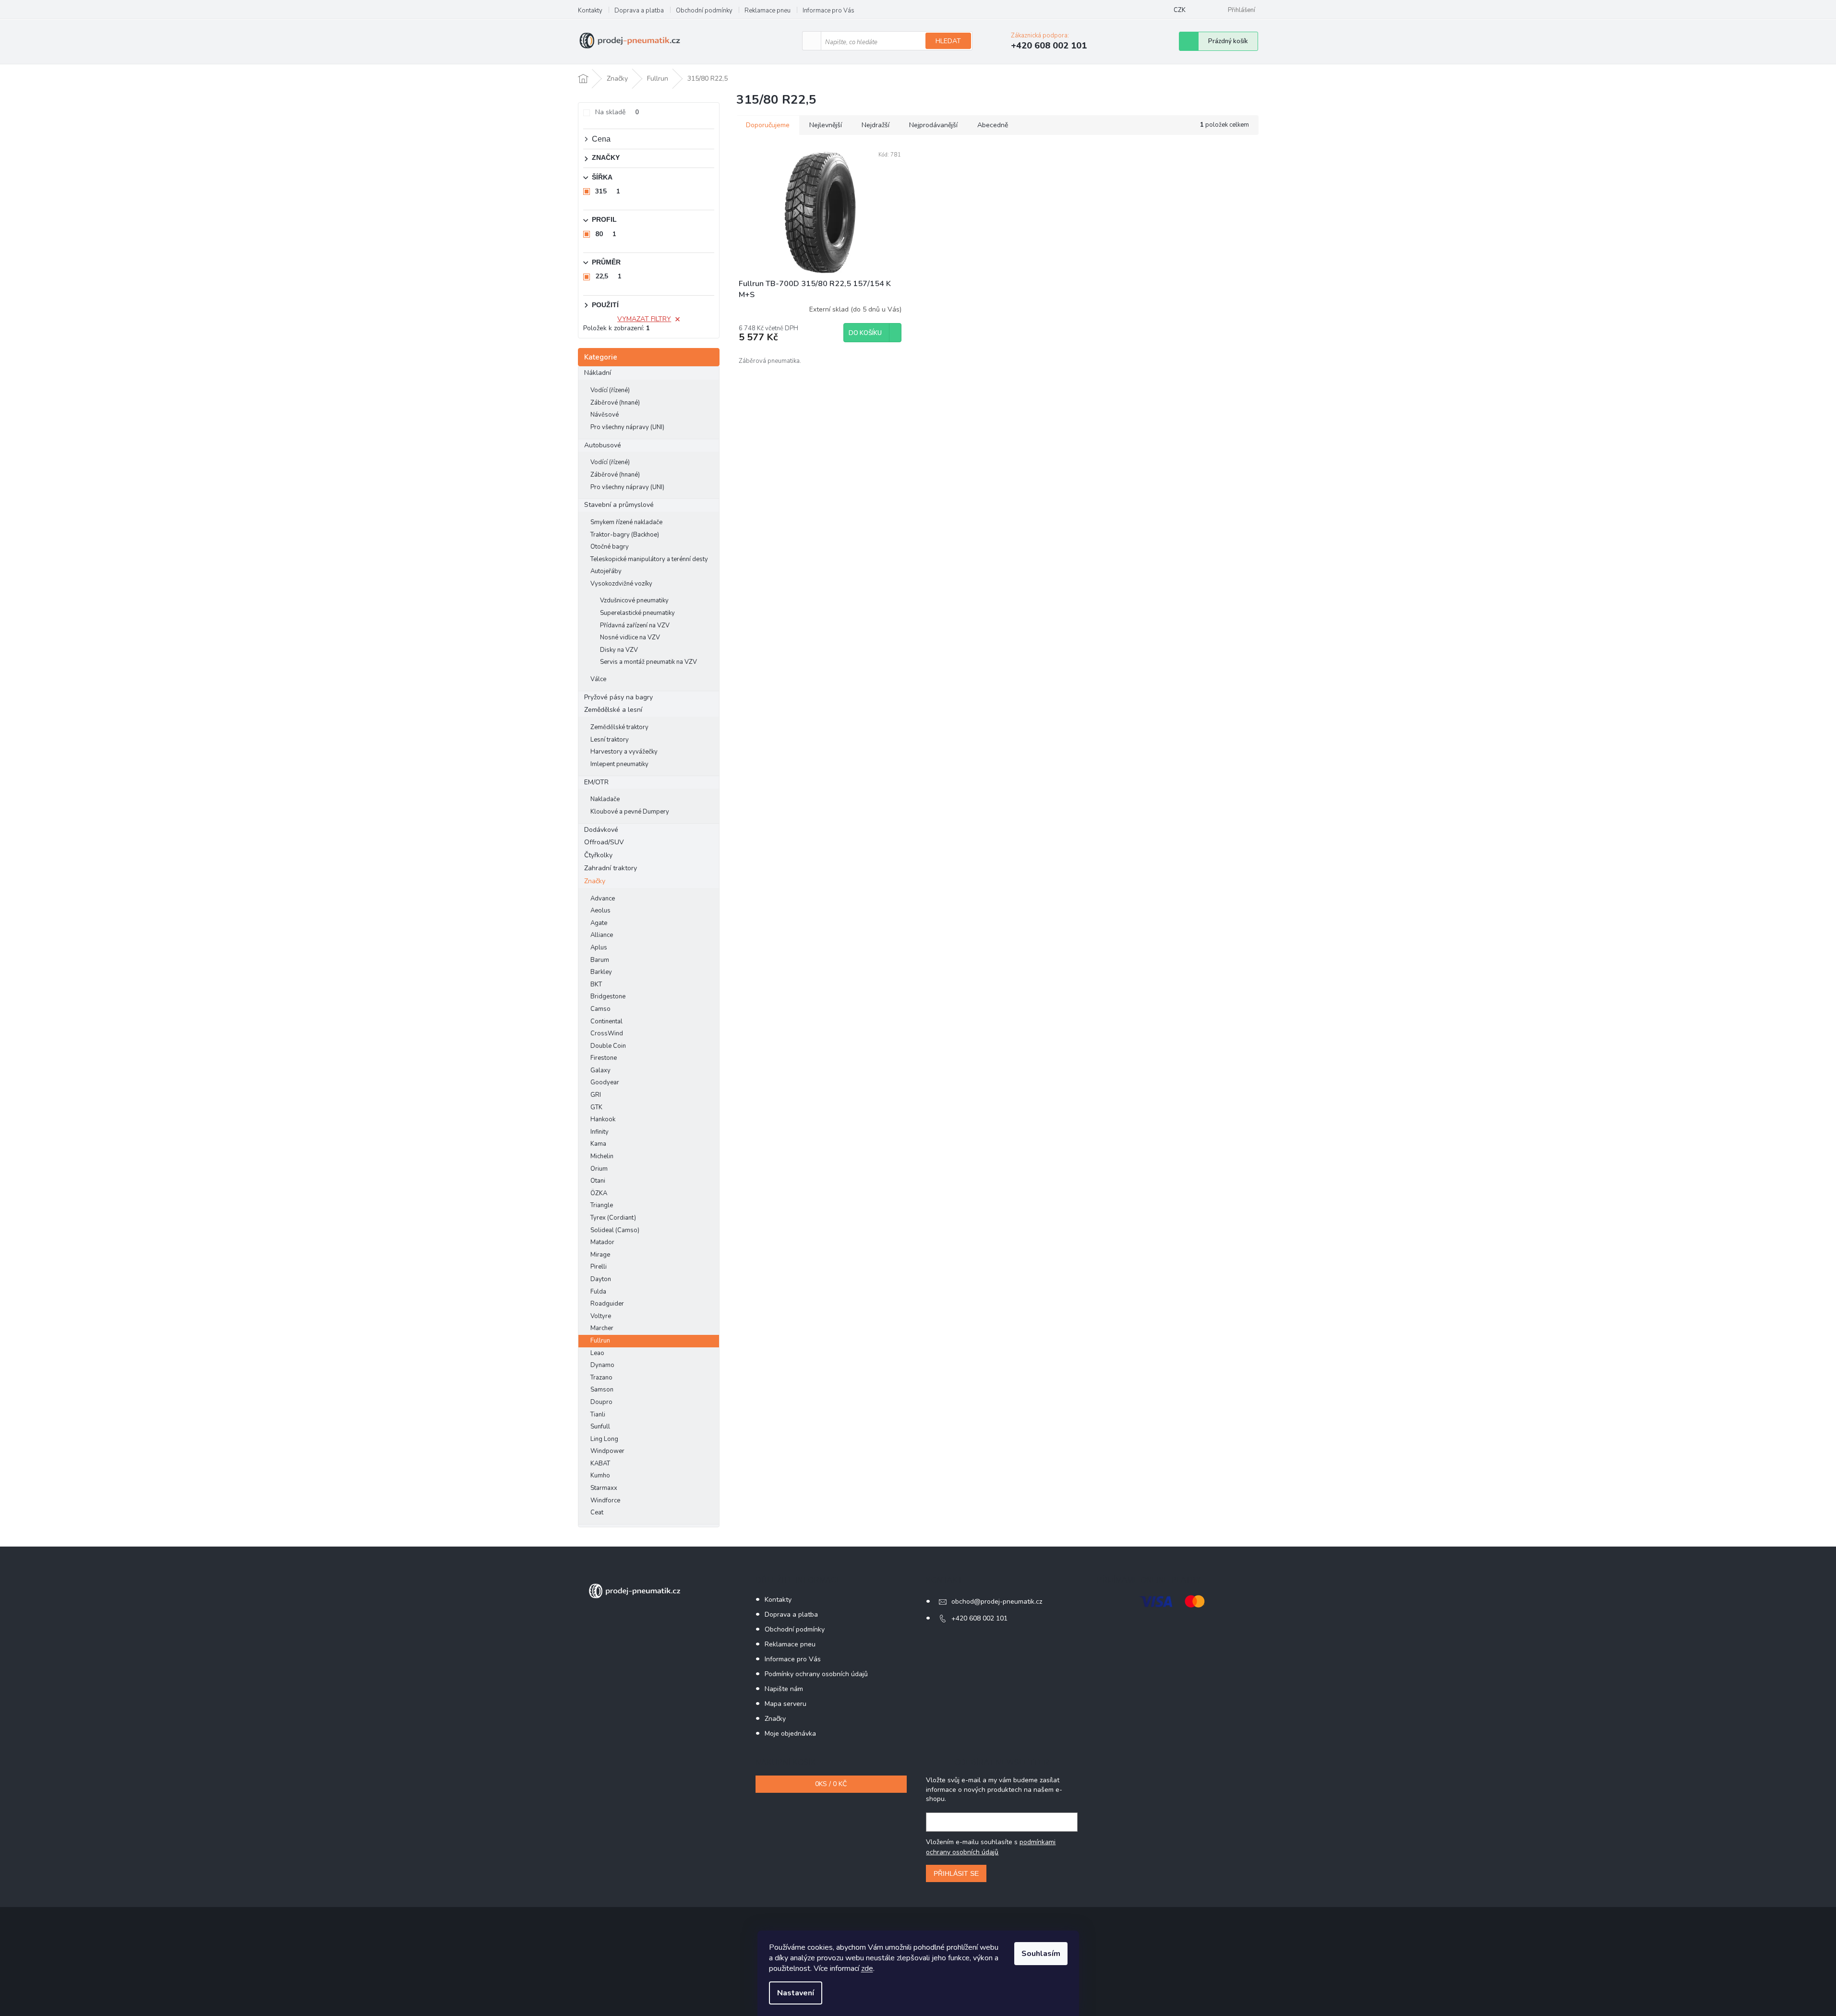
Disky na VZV (619, 650)
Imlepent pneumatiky (619, 764)
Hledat (948, 41)
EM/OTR (596, 782)
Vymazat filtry (644, 319)
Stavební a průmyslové (619, 505)
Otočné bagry (610, 547)
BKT (596, 984)
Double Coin (608, 1046)
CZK (1180, 10)
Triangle (602, 1205)
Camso (600, 1009)
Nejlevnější (826, 125)
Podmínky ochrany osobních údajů (816, 1674)
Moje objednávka (790, 1734)
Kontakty (590, 11)
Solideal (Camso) (615, 1230)
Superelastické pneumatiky (637, 613)
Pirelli (599, 1267)
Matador (602, 1242)
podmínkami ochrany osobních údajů (991, 1847)
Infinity (600, 1132)
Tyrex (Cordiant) (613, 1218)
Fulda (598, 1292)
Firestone (604, 1058)
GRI (596, 1095)
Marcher (602, 1328)
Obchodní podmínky (704, 11)
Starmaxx (604, 1488)
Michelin (602, 1156)
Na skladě (617, 112)
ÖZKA (599, 1193)
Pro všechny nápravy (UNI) (627, 427)
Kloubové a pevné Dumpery (630, 812)
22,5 (608, 276)
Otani (598, 1181)
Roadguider (607, 1304)
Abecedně (993, 125)
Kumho (600, 1476)
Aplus (599, 948)
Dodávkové (601, 830)
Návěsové (605, 415)
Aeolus (600, 911)
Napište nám (784, 1689)
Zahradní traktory (611, 868)
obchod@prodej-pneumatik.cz (997, 1602)
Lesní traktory (610, 740)
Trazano (601, 1378)
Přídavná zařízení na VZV (635, 625)
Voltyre (601, 1316)
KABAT (600, 1464)
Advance (603, 899)
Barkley (601, 972)
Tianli (598, 1415)
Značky (595, 881)
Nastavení (796, 1993)
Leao (597, 1353)
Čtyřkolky (598, 855)
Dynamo (602, 1365)
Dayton (601, 1279)
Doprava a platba (639, 11)
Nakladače (605, 799)
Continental (606, 1021)
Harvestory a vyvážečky (624, 752)
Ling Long (604, 1439)
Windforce (605, 1500)
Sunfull (600, 1427)
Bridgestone (608, 996)
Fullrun (600, 1341)
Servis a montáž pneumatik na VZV (648, 662)
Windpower (607, 1451)
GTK (596, 1107)
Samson (602, 1390)
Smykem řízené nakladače (626, 522)
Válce (598, 679)
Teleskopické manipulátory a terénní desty (649, 559)
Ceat (597, 1512)
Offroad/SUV (604, 842)
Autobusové (603, 445)
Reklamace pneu (768, 11)
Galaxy (600, 1070)
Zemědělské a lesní (613, 710)
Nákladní (598, 373)
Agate (599, 923)
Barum (600, 960)
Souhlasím (1041, 1954)
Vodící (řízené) (610, 390)
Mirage (600, 1255)
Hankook (603, 1119)
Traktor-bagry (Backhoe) (625, 535)
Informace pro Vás (828, 11)
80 (606, 234)
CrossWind (607, 1033)
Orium (599, 1169)
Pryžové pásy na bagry (618, 697)
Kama (598, 1144)
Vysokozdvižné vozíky (621, 584)
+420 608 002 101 (979, 1618)
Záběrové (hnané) (615, 403)
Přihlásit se (956, 1873)
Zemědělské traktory (619, 727)
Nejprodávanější (933, 125)
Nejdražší (876, 125)
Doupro (601, 1402)
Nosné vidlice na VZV (630, 637)
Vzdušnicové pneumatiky (634, 600)
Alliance (602, 935)
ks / (831, 1784)
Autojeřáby (606, 571)
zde (867, 1968)
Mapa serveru (786, 1704)
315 (608, 191)
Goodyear (605, 1082)
